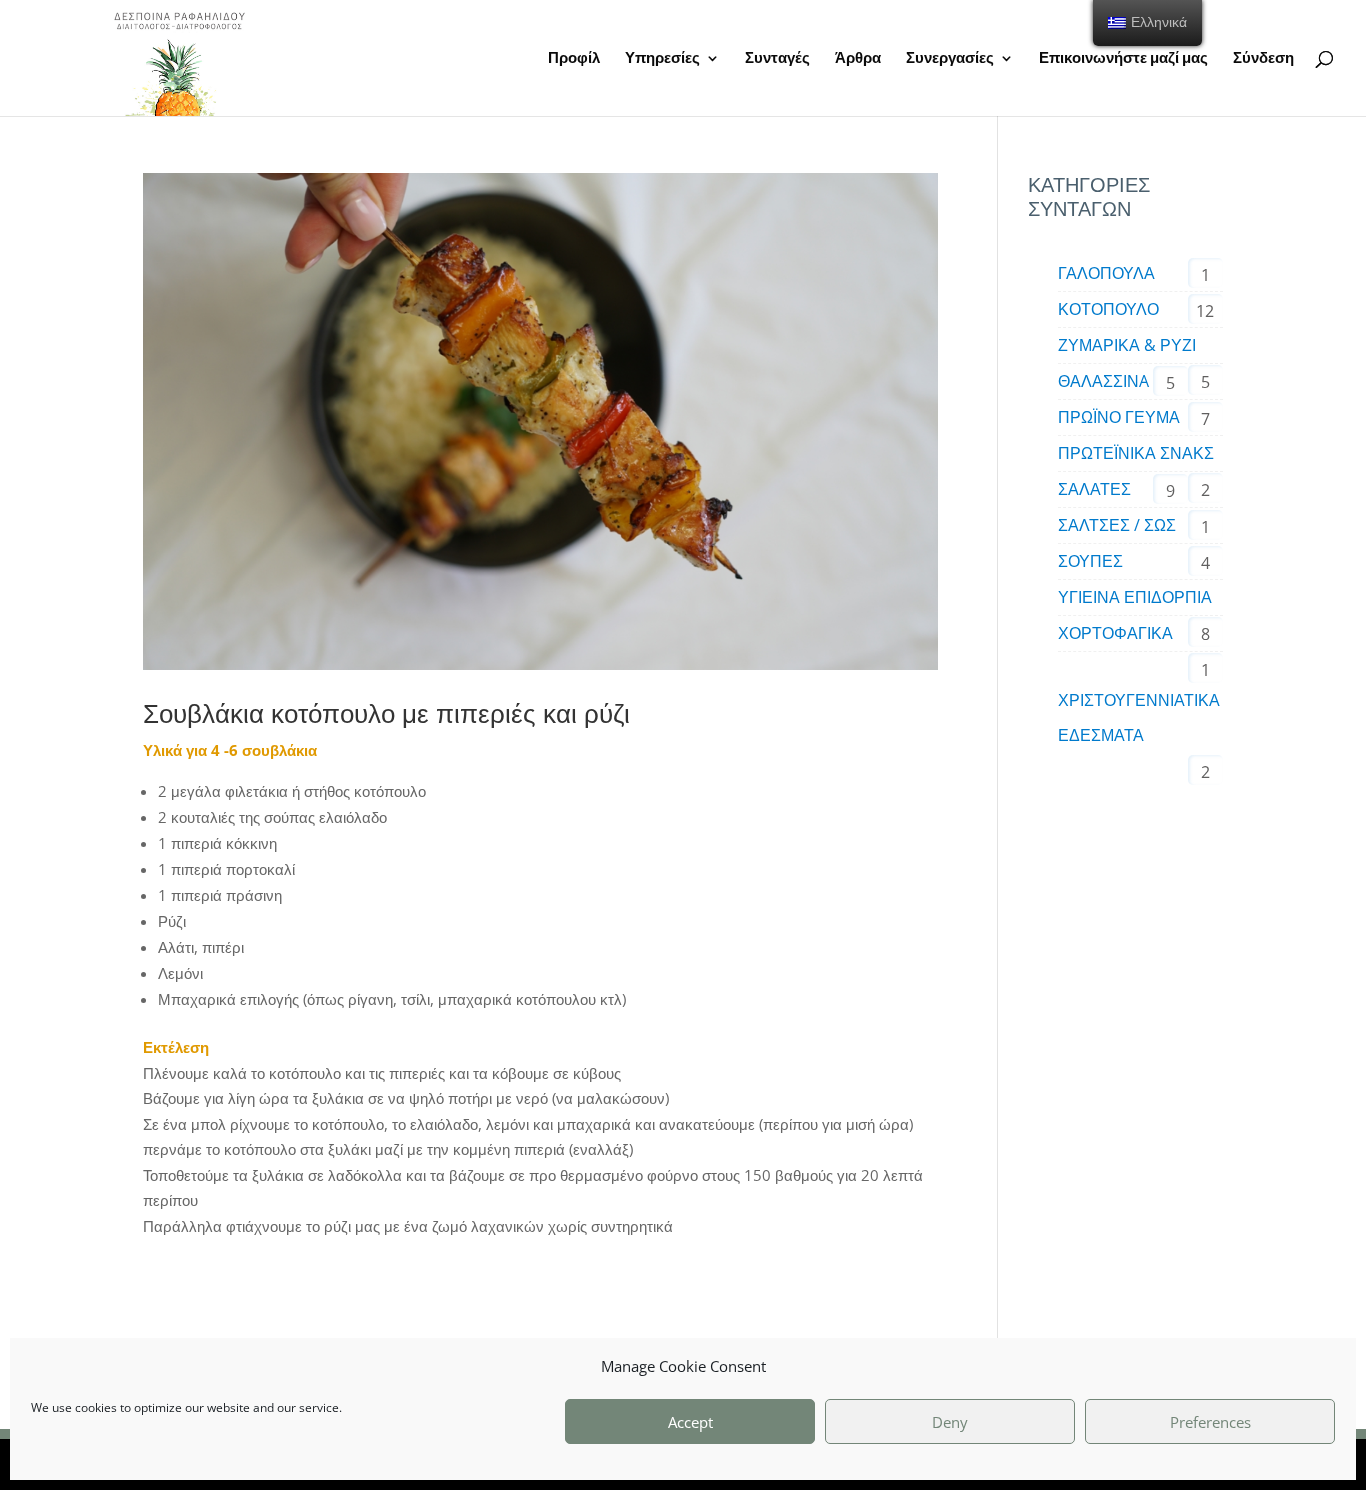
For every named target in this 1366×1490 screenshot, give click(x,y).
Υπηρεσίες (662, 59)
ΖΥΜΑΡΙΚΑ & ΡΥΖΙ (1127, 345)
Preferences (1210, 1422)
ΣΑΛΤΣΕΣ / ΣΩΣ (1117, 525)
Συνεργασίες (950, 59)
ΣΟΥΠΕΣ (1090, 561)
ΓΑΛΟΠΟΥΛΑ (1106, 273)
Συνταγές (777, 59)
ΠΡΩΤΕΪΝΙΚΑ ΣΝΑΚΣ (1136, 453)
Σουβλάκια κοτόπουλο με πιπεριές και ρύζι (386, 713)
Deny (950, 1422)
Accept (690, 1422)
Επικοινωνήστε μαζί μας (1123, 59)
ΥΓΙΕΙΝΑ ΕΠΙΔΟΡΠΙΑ (1135, 597)
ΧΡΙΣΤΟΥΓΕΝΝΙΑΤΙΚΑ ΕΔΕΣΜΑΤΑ (1139, 717)
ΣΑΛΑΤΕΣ (1094, 489)
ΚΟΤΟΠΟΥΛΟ (1108, 309)
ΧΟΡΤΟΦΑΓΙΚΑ (1115, 633)
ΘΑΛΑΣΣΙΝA (1103, 381)
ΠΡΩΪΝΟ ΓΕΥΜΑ (1119, 417)
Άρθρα (858, 59)
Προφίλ (574, 59)
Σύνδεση (1263, 59)
